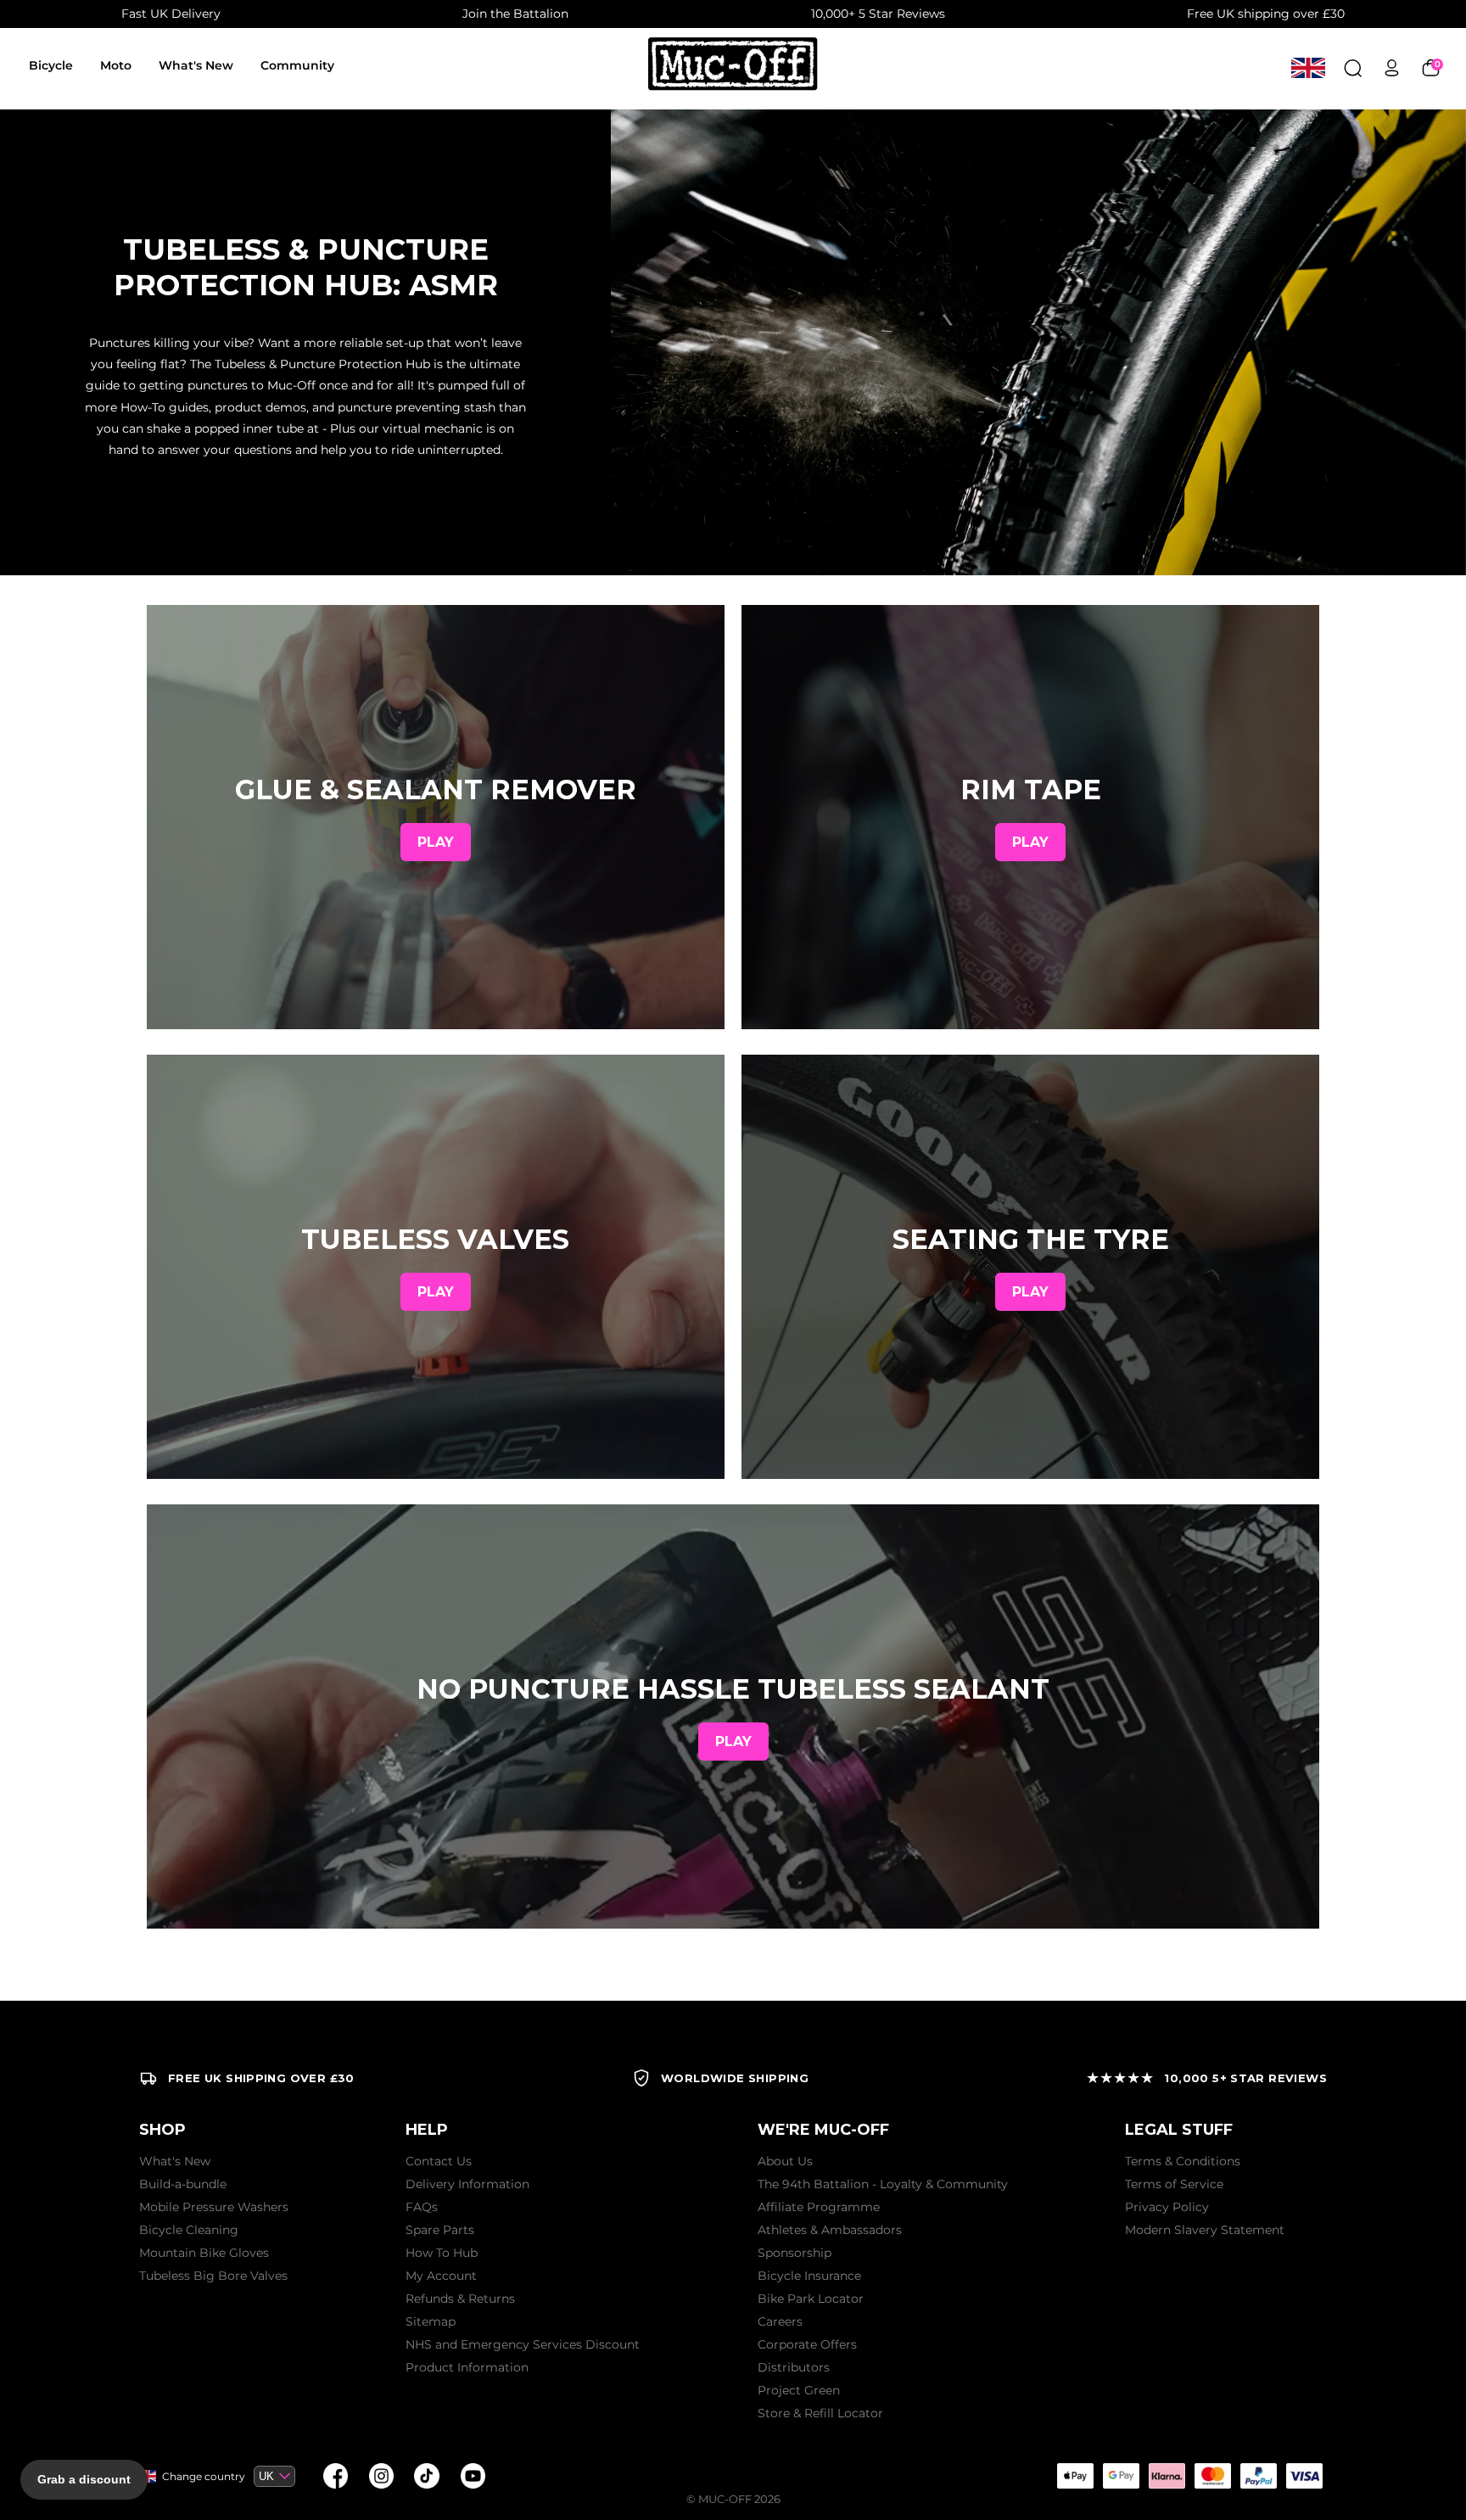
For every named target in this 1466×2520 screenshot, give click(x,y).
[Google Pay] (1121, 2476)
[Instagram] (381, 2476)
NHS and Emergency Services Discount (523, 2344)
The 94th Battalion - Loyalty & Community (883, 2184)
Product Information (467, 2367)
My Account (441, 2276)
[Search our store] (1353, 67)
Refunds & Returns (460, 2299)
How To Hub (442, 2253)
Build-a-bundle (183, 2184)
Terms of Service (1174, 2184)
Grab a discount (84, 2479)
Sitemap (431, 2321)
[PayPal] (1258, 2476)
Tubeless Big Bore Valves (213, 2276)
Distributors (794, 2367)
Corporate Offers (807, 2344)
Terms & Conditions (1183, 2161)
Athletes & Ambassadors (830, 2230)
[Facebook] (335, 2476)
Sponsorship (795, 2253)
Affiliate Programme (819, 2207)
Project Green (799, 2390)
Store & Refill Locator (820, 2413)
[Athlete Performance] (1212, 2476)
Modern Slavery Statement (1205, 2230)
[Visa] (1304, 2476)
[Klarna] (1167, 2476)
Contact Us (439, 2161)
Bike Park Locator (811, 2299)
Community (297, 65)
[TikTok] (427, 2476)
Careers (780, 2321)
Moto (116, 65)
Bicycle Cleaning (189, 2230)
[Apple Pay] (1075, 2476)
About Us (785, 2161)
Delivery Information (467, 2184)
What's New (196, 65)
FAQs (422, 2207)
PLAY (436, 842)
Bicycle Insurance (809, 2276)
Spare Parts (440, 2230)
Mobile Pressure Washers (214, 2207)
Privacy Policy (1167, 2207)
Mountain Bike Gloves (204, 2253)
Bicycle (51, 65)
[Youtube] (473, 2476)
